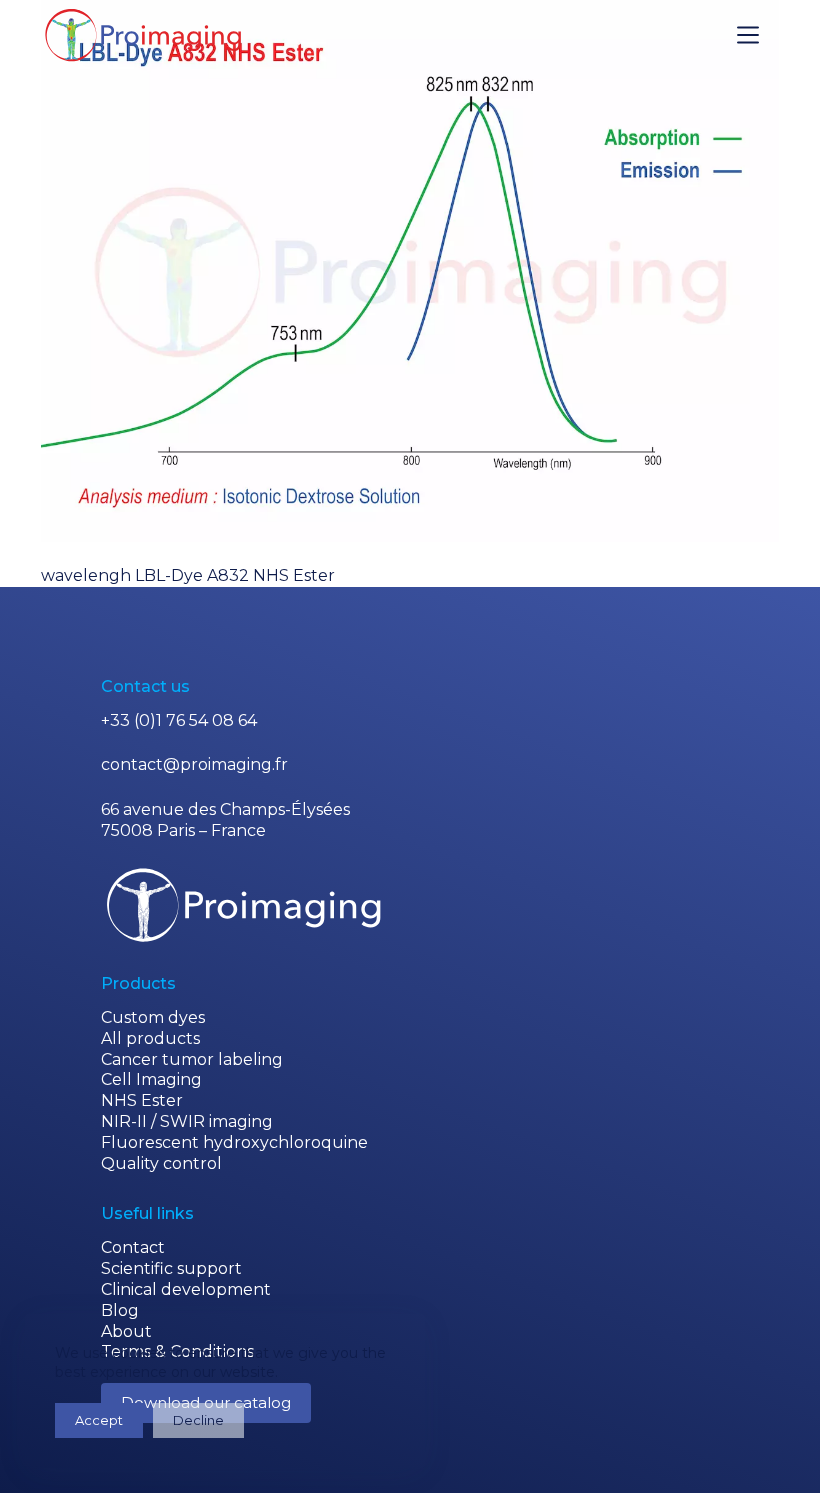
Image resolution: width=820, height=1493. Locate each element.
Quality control (161, 1163)
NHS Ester (142, 1100)
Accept (99, 1420)
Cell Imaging (151, 1079)
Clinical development (186, 1289)
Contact (133, 1247)
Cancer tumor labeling (192, 1059)
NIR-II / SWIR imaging (187, 1121)
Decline (198, 1420)
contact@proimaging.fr (194, 764)
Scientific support (171, 1268)
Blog (120, 1310)
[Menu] (748, 35)
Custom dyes (153, 1017)
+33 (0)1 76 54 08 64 (179, 720)
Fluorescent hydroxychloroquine (234, 1142)
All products (150, 1038)
